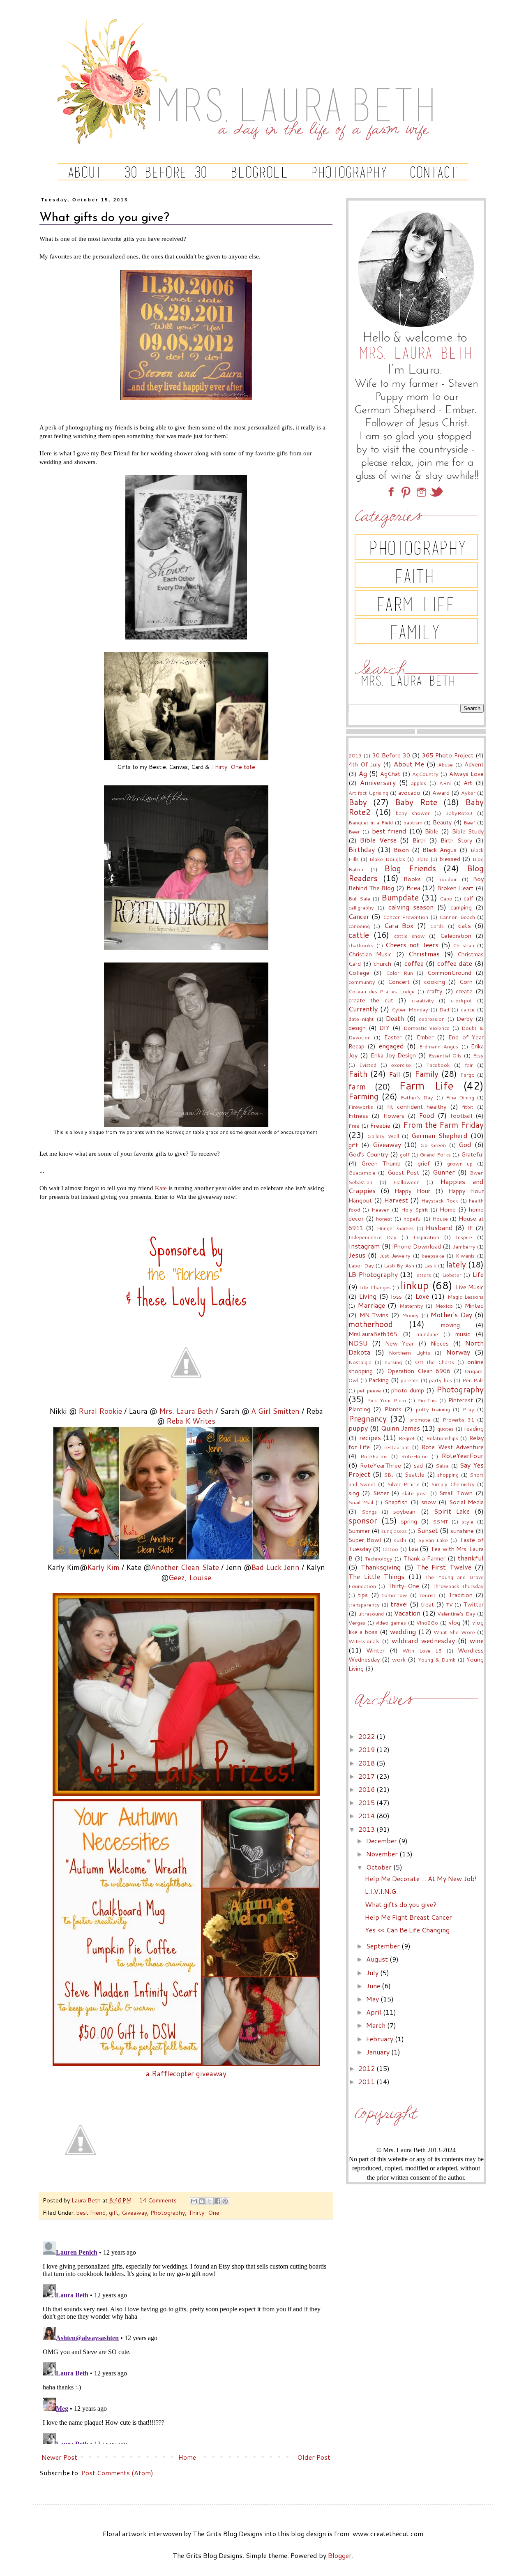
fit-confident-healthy (417, 1107)
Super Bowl (365, 1540)
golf (405, 1154)
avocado (409, 793)
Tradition (460, 1595)
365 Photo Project (448, 755)
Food (427, 1115)
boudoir (448, 879)
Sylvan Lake (433, 1540)
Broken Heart (456, 888)
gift (114, 2212)
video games (391, 1623)
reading (474, 1428)
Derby (465, 1019)
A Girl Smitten (275, 1411)
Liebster (452, 1275)
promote (420, 1420)
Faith (358, 1074)
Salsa (442, 1466)
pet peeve (369, 1390)
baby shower (413, 813)
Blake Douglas (387, 859)
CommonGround (449, 973)
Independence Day (373, 1237)
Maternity (411, 1306)
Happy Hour (412, 1191)
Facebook (438, 1065)
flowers (394, 1116)
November (383, 1854)
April (375, 2012)
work (399, 1659)
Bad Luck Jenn (275, 1567)
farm (357, 1086)
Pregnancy (368, 1418)
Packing (379, 1380)
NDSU (358, 1343)
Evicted (368, 1065)
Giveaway (134, 2212)
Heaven (381, 1210)
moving (450, 1325)
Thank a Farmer (424, 1558)
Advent (474, 764)
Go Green (433, 1145)
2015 (355, 755)
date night (361, 1019)
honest (384, 1219)
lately (456, 1264)
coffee (414, 963)
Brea (413, 888)
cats (465, 925)
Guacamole (362, 1173)
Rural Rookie (100, 1411)
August (378, 1959)
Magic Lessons (466, 1297)
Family (427, 1074)
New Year (399, 1343)
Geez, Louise (190, 1578)
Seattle (415, 1474)
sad (418, 1465)
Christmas (424, 954)
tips (363, 1595)
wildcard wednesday (423, 1640)
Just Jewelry (395, 1256)
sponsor (363, 1520)
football (461, 1116)
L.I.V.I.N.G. (381, 1891)
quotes (445, 1429)
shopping (448, 1475)
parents (410, 1380)
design (357, 1028)
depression (432, 1019)
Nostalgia (360, 1362)
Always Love (466, 774)
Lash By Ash (399, 1265)
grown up (460, 1163)
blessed (450, 859)
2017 (367, 1776)
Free (354, 1126)
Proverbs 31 (458, 1420)
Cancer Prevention (406, 917)
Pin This (427, 1400)
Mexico (444, 1306)
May (373, 1999)
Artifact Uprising (368, 793)
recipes (370, 1437)
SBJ (389, 1475)
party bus (441, 1380)
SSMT (440, 1521)
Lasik (430, 1265)
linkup (415, 1285)
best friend (91, 2212)
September (384, 1946)
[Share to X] (210, 2201)
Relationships (442, 1438)
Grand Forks (435, 1154)
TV (450, 1604)
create (464, 991)
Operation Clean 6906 (419, 1371)
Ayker (468, 793)
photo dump (408, 1390)
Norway (458, 1352)
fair (469, 1065)
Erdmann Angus (439, 1046)
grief (424, 1163)
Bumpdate (400, 897)
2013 (367, 1829)
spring (409, 1521)
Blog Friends (410, 868)
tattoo (390, 1549)
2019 (367, 1749)
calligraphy (361, 907)
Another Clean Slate (185, 1567)
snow (429, 1502)
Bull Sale (359, 898)
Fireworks (361, 1107)
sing (354, 1493)
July (373, 1972)
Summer (359, 1531)
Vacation (407, 1613)
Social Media (466, 1502)
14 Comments (158, 2200)
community (362, 982)
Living (368, 1296)
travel (399, 1604)
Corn (466, 982)
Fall (395, 1074)
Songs (369, 1512)
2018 (367, 1763)
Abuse (445, 764)
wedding (403, 1631)
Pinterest (461, 1400)
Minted (474, 1305)
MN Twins (374, 1315)
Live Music (470, 1287)
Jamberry (464, 1246)
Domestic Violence (427, 1028)
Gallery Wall (383, 1136)
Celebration (456, 936)
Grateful (472, 1154)
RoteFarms (374, 1456)
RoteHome (414, 1456)
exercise (401, 1065)
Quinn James (400, 1428)
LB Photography (373, 1274)
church (382, 964)
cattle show (409, 936)
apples (419, 783)
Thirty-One (204, 2212)
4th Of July (365, 764)
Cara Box (399, 925)
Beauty (442, 822)
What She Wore (454, 1632)
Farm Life (426, 1085)
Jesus (357, 1255)
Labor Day (361, 1265)
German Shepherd (439, 1135)
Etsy (478, 1055)
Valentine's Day (456, 1613)
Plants (393, 1409)
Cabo (446, 898)
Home (187, 2457)
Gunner (444, 1172)
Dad (444, 1009)
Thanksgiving (381, 1567)
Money (410, 1315)
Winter (375, 1650)
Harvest (396, 1200)
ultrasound (371, 1613)
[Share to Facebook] (217, 2201)
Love (422, 1296)
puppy (358, 1428)
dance (468, 1009)
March (377, 2025)
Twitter (473, 1604)
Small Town (456, 1493)
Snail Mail (361, 1502)
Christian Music (370, 954)
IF (470, 1228)
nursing (393, 1362)
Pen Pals (473, 1380)
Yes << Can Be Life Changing (407, 1930)
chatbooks (361, 945)
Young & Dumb (437, 1660)
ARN (445, 783)
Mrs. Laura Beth (186, 1411)
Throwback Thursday (458, 1586)
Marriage (371, 1305)
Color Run (399, 973)
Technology (379, 1558)
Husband (439, 1227)
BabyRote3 (459, 813)
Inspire (464, 1237)
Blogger (340, 2555)
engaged (391, 1046)
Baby (358, 802)
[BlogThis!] (202, 2201)
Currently (363, 1009)
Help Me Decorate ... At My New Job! (421, 1878)
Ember (425, 1037)
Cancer (359, 916)
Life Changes (375, 1287)
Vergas (357, 1623)
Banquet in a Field (371, 822)
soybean (404, 1511)
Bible (432, 831)
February (381, 2039)
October (380, 1867)
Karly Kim (103, 1567)
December (382, 1841)
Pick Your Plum (386, 1400)
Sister (381, 1493)
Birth (419, 840)
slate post (415, 1493)
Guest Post (403, 1172)
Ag (363, 773)
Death (395, 1018)
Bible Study (468, 831)
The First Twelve (444, 1567)
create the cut (371, 1000)
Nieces (440, 1343)
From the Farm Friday (443, 1125)
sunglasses (394, 1531)
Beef (469, 822)
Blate (422, 859)
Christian (464, 945)
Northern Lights (409, 1353)
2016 (367, 1789)
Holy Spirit (415, 1210)
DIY (384, 1028)
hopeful (413, 1219)
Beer (354, 831)
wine (477, 1640)
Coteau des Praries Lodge (382, 991)
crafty (434, 991)
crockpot (461, 1000)
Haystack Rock (440, 1200)
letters (423, 1275)
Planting (359, 1409)
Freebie (380, 1125)
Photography (168, 2212)
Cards (437, 926)
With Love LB (422, 1650)
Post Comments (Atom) (117, 2473)
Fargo (467, 1075)
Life (478, 1274)
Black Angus (439, 850)
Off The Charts (435, 1362)
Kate (161, 1188)
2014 (367, 1815)
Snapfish (396, 1502)
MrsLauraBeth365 (373, 1334)
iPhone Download (417, 1246)
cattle (359, 935)
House (440, 1219)
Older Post (314, 2457)
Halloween (407, 1182)
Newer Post (59, 2457)
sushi (400, 1540)
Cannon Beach (457, 917)
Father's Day (417, 1097)
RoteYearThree (381, 1465)
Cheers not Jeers (412, 945)
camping (461, 907)
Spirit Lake (452, 1511)
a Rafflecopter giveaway (186, 2074)
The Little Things (376, 1576)
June (374, 1986)
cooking (435, 982)
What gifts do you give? (401, 1904)
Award (441, 793)
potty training (433, 1409)
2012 (367, 2068)
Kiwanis (465, 1256)
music (463, 1334)
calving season (411, 907)
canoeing (359, 926)
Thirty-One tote (233, 767)
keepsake (433, 1256)
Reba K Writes (191, 1421)
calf (468, 898)
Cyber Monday (410, 1009)
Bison (401, 850)
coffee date (455, 963)
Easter (393, 1037)
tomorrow (395, 1595)
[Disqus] (186, 2341)
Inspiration (426, 1237)
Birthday (362, 849)
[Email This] (194, 2201)
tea (413, 1548)
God (465, 1144)
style (468, 1521)
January (379, 2052)
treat (427, 1604)
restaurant (397, 1447)
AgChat (390, 774)
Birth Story (456, 840)
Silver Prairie (403, 1484)
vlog (454, 1622)
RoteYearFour (463, 1455)
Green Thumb (381, 1163)
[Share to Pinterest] (225, 2201)
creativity (423, 1000)
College (359, 973)
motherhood (371, 1324)
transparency (364, 1604)
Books (412, 879)
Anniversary (378, 782)
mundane (427, 1334)
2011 (367, 2081)
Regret (407, 1438)
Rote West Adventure (453, 1447)
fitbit (468, 1107)
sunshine (462, 1531)
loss (396, 1296)
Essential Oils (445, 1055)
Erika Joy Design (393, 1055)
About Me (409, 764)
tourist (428, 1595)
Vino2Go (427, 1623)
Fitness (358, 1116)
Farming (363, 1096)
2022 (367, 1736)
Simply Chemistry (453, 1484)
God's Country (368, 1154)
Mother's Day (451, 1315)
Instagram (364, 1246)
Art (468, 783)
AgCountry (425, 774)
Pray (468, 1409)
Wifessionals (364, 1641)
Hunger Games (395, 1228)
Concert (399, 982)
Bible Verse (378, 840)
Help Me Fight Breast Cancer (408, 1917)
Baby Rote (416, 802)
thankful (471, 1558)
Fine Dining (460, 1097)
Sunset (428, 1530)
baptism (413, 822)
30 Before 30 (391, 755)
